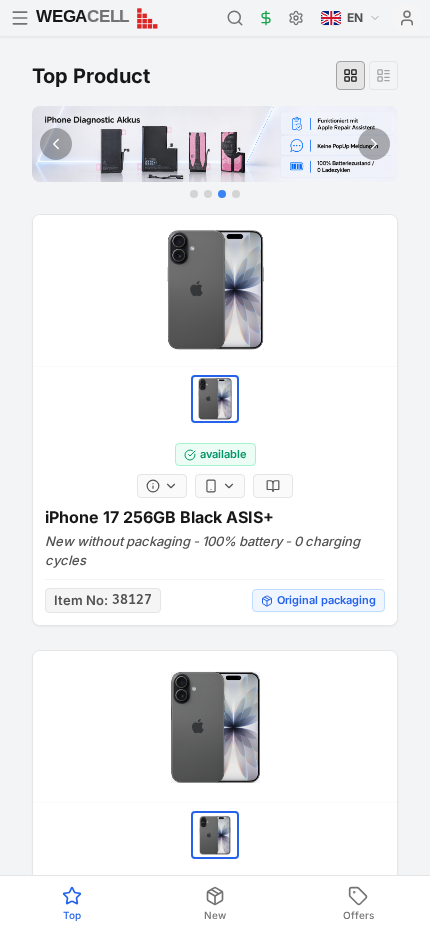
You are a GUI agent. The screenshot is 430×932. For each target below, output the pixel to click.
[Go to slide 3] (222, 194)
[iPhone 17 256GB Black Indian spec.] (215, 727)
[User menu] (407, 18)
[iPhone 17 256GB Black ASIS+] (215, 291)
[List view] (383, 75)
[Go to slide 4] (236, 194)
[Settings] (296, 18)
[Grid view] (350, 75)
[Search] (235, 18)
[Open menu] (20, 18)
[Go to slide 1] (194, 194)
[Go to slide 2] (208, 194)
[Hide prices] (266, 18)
